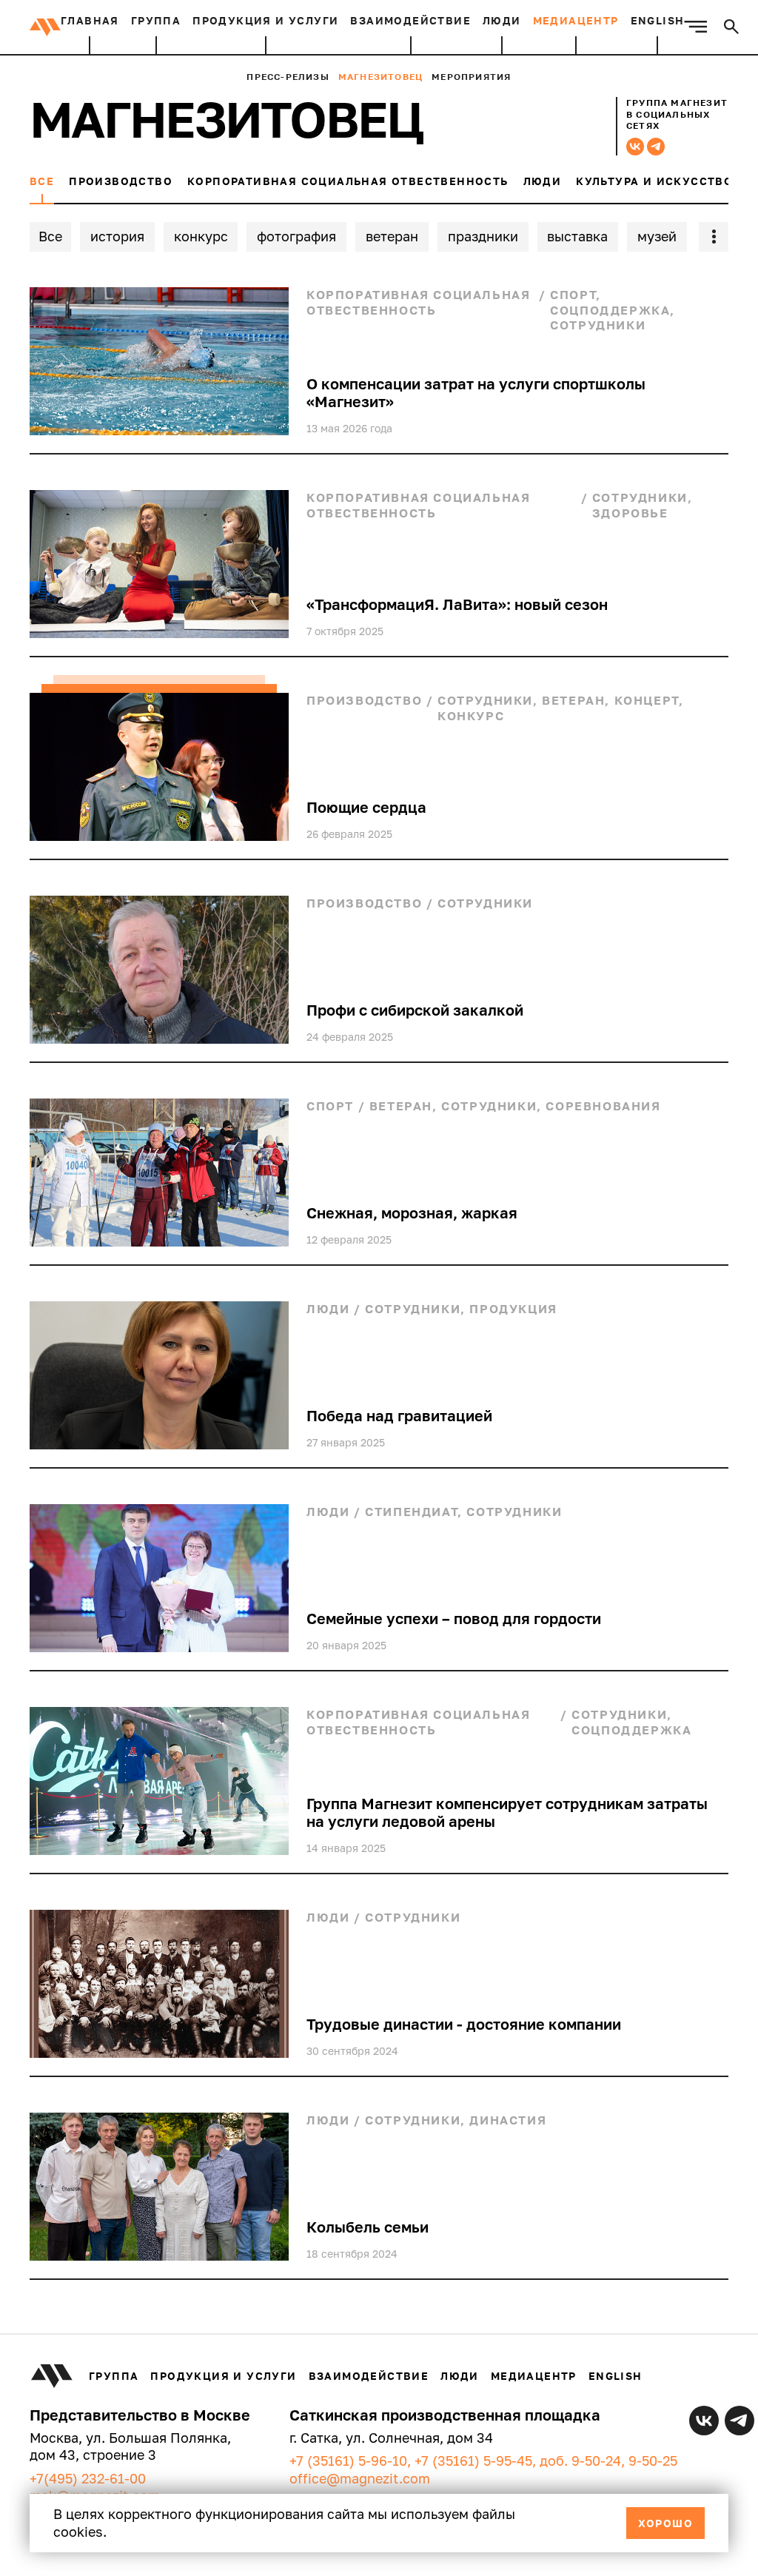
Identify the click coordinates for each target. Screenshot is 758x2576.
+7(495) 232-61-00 (88, 2478)
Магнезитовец (380, 77)
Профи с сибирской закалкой (415, 1010)
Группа (156, 20)
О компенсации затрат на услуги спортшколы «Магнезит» (476, 392)
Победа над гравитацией (399, 1415)
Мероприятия (471, 77)
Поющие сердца (366, 807)
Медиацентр (576, 20)
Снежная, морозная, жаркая (412, 1212)
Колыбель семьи (368, 2227)
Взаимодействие (410, 20)
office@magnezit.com (360, 2478)
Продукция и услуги (265, 20)
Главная (90, 20)
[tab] (42, 189)
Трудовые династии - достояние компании (464, 2024)
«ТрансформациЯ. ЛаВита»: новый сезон (457, 604)
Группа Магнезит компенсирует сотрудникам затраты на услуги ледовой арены (507, 1812)
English (658, 20)
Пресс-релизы (288, 77)
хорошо (665, 2523)
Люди (502, 20)
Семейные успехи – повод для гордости (454, 1618)
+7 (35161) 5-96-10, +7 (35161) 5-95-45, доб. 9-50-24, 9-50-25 (483, 2461)
